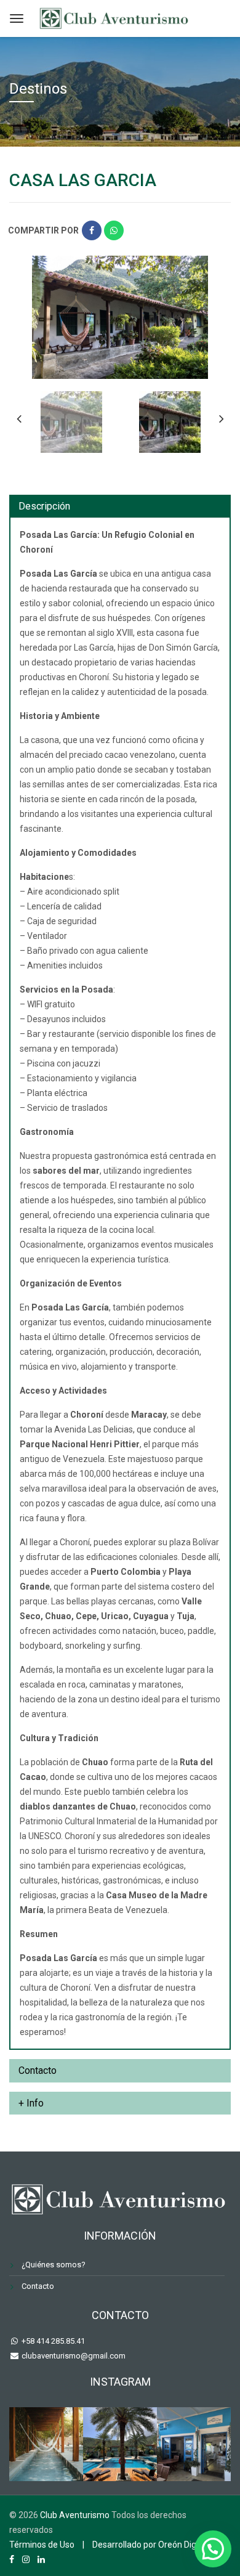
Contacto (38, 2286)
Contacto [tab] (38, 2070)
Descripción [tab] (44, 506)
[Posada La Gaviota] (194, 2444)
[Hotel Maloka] (120, 2444)
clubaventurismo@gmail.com (73, 2356)
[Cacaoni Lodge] (46, 2444)
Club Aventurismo (75, 2515)
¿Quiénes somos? (54, 2265)
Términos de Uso (42, 2545)
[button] (213, 2549)
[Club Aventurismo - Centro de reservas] (115, 17)
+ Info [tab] (31, 2103)
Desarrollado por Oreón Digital (150, 2545)
